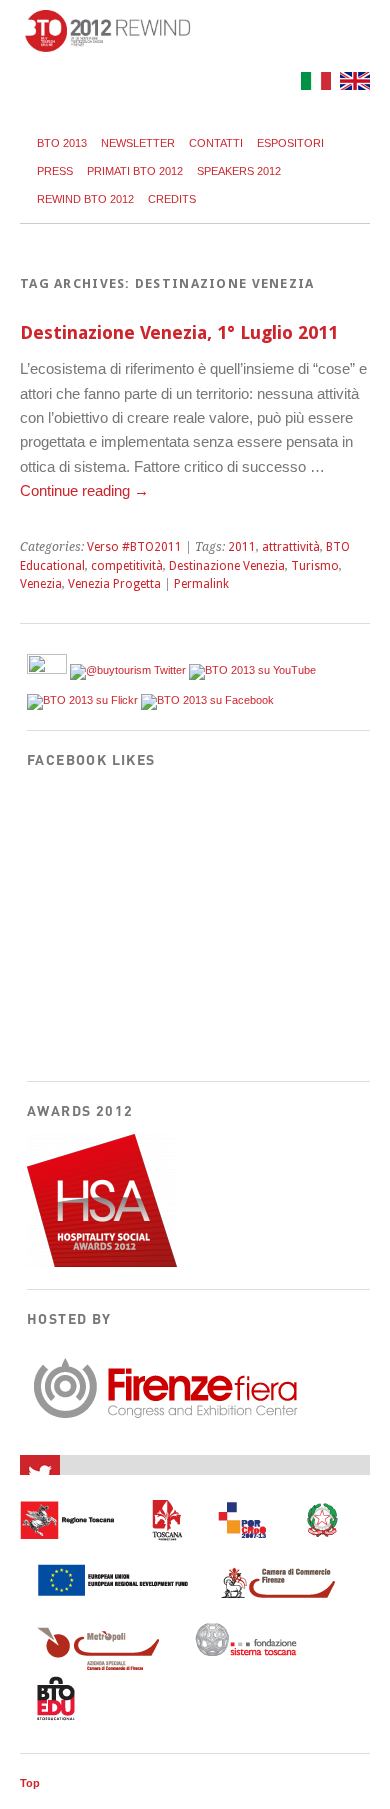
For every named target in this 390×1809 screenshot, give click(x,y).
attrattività (291, 547)
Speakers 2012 (239, 171)
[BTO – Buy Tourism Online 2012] (107, 46)
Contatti (216, 143)
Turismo (315, 566)
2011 (242, 547)
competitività (127, 566)
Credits (172, 199)
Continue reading (84, 490)
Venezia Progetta (114, 584)
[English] (352, 84)
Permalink (201, 584)
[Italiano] (313, 84)
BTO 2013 (62, 143)
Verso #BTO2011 (134, 547)
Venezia (41, 584)
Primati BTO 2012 (135, 171)
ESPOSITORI (290, 143)
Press (55, 171)
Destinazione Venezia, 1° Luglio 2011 (179, 332)
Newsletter (138, 143)
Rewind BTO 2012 (85, 199)
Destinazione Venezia (227, 566)
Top (30, 1783)
